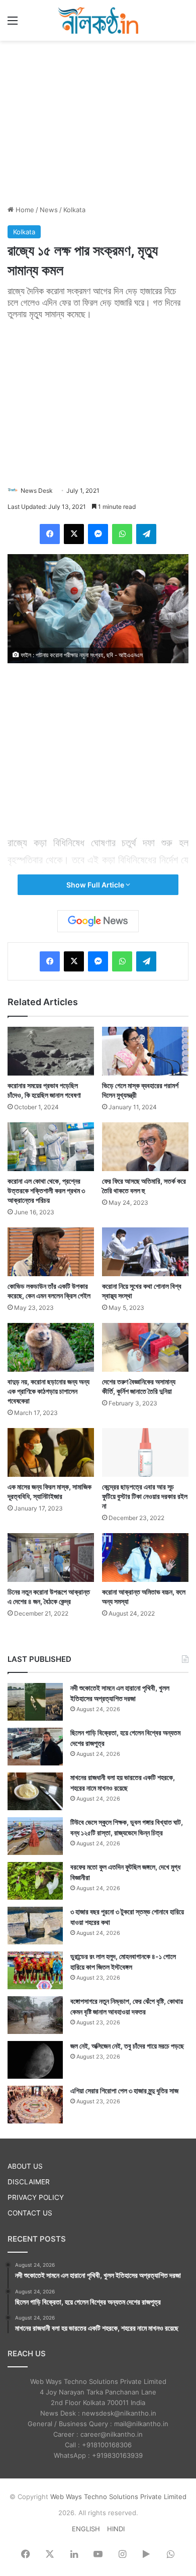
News (49, 210)
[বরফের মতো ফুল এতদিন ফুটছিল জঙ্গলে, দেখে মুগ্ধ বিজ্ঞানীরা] (35, 1881)
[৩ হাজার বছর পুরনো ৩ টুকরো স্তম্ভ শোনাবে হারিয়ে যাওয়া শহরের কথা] (35, 1926)
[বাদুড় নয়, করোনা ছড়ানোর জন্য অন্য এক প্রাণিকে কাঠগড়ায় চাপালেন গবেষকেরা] (51, 1347)
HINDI (116, 2529)
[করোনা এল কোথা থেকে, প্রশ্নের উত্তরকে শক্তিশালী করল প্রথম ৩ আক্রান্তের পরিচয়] (51, 1147)
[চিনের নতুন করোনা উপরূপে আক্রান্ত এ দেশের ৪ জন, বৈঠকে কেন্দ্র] (51, 1558)
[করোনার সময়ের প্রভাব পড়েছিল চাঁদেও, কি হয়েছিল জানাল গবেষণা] (51, 1051)
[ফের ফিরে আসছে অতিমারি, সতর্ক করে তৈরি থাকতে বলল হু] (145, 1147)
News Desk (37, 491)
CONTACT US (30, 2213)
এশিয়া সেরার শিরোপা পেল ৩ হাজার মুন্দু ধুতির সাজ (124, 2091)
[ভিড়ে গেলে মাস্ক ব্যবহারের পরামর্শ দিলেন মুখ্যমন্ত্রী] (145, 1051)
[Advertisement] (98, 121)
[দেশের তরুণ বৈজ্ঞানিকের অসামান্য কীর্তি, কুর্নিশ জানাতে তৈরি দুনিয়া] (145, 1347)
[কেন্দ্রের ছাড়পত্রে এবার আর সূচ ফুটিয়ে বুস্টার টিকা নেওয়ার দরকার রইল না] (145, 1452)
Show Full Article (96, 885)
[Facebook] (50, 534)
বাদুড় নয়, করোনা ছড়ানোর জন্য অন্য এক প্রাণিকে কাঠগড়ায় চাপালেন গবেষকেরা (48, 1391)
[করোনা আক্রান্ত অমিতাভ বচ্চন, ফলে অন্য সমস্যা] (145, 1558)
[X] (74, 534)
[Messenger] (98, 534)
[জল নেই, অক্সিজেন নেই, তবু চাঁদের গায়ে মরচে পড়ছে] (35, 2060)
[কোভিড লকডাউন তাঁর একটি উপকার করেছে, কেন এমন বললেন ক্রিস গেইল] (51, 1252)
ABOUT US (25, 2166)
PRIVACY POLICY (36, 2197)
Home (24, 210)
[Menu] (13, 24)
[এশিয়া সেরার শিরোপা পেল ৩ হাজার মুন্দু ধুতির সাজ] (35, 2105)
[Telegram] (146, 534)
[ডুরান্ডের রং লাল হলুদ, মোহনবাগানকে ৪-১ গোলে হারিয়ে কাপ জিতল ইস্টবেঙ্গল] (35, 1970)
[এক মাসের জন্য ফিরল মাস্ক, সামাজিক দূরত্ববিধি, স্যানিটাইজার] (51, 1452)
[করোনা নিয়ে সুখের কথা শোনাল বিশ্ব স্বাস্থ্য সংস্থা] (145, 1252)
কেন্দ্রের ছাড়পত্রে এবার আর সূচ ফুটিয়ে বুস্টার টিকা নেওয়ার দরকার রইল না (145, 1496)
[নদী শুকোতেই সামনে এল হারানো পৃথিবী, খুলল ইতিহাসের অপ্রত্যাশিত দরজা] (35, 1702)
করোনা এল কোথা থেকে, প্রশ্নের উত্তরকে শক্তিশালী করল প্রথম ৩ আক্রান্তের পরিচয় (46, 1190)
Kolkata (74, 210)
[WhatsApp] (122, 534)
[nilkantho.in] (98, 20)
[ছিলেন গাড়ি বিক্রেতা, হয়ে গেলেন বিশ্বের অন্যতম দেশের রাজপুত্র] (35, 1747)
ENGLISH (86, 2529)
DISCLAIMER (29, 2182)
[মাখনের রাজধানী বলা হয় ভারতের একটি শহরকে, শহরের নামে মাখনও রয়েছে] (35, 1791)
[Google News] (98, 921)
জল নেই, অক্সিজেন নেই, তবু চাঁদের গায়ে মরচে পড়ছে (127, 2046)
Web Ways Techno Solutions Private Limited (118, 2497)
